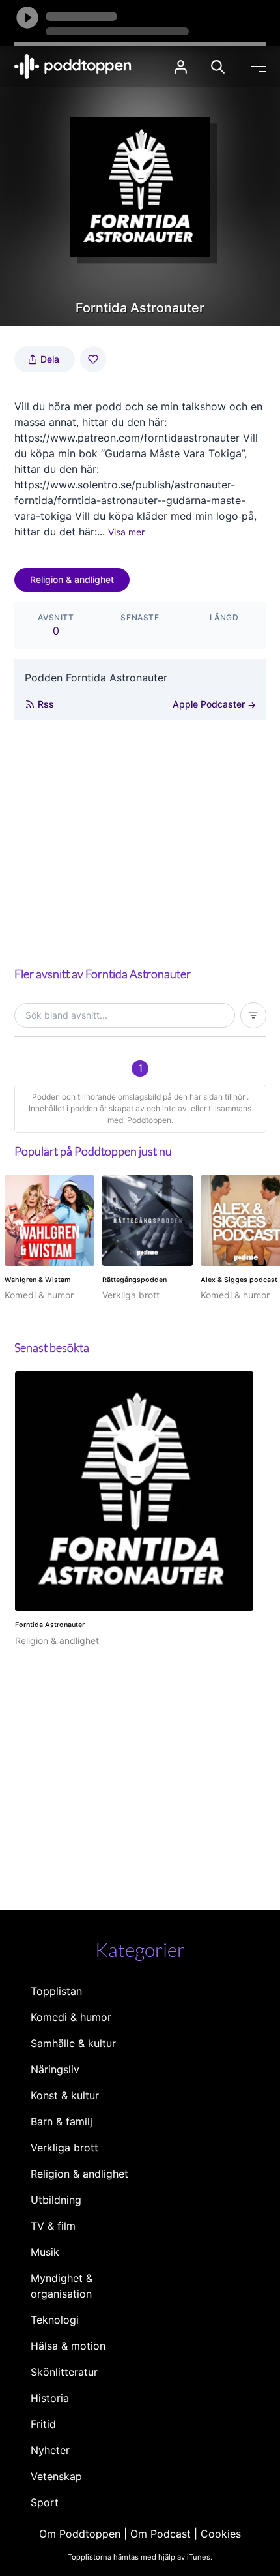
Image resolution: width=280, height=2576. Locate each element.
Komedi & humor (71, 2017)
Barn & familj (62, 2121)
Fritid (43, 2424)
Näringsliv (55, 2069)
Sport (45, 2502)
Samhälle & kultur (73, 2043)
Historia (50, 2398)
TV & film (53, 2226)
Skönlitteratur (64, 2372)
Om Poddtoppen (80, 2534)
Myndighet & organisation (62, 2286)
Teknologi (55, 2320)
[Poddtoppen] (73, 67)
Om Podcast (161, 2534)
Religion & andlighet (72, 579)
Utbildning (56, 2200)
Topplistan (56, 1991)
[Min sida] (181, 67)
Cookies (221, 2534)
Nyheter (50, 2450)
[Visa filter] (253, 1015)
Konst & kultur (65, 2095)
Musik (45, 2252)
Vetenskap (56, 2476)
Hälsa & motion (68, 2346)
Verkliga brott (64, 2148)
